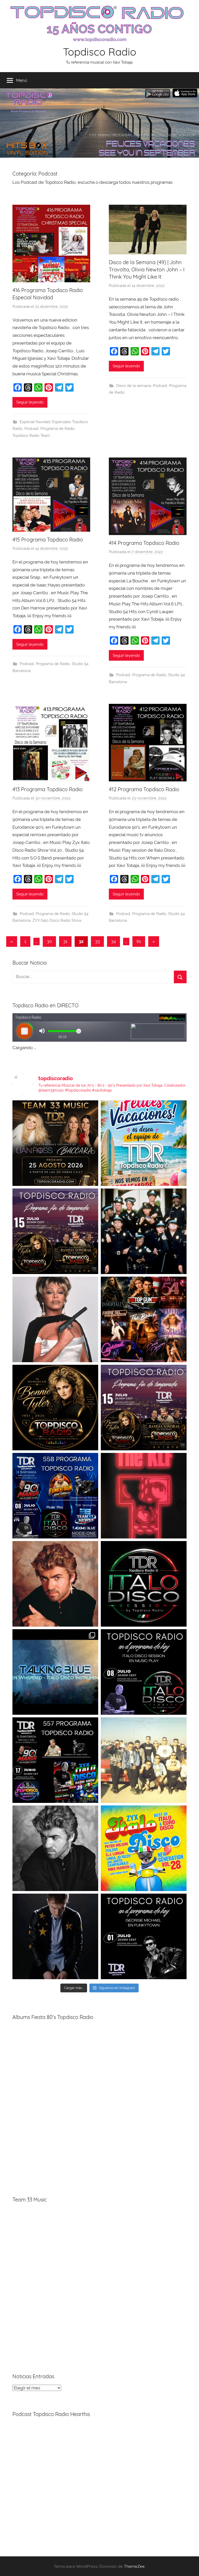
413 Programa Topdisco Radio (48, 789)
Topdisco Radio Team (31, 436)
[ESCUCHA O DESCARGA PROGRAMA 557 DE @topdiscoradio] (55, 1760)
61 (139, 941)
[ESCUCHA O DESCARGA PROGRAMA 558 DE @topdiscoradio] (55, 1496)
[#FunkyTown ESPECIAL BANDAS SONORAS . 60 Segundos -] (55, 1319)
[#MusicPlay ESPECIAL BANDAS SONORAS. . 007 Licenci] (144, 1319)
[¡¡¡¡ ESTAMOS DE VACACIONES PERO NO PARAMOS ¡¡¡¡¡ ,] (55, 1143)
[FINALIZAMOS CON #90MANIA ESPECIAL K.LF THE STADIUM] (144, 1496)
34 (113, 941)
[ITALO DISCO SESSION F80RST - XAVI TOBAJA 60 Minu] (144, 1584)
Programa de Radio (58, 429)
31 (65, 941)
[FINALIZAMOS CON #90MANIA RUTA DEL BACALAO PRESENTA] (144, 1760)
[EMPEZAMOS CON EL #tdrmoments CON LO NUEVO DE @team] (55, 1672)
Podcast (31, 429)
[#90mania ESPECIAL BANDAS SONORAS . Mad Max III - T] (144, 1231)
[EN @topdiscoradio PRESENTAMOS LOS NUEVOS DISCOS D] (144, 1672)
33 (97, 941)
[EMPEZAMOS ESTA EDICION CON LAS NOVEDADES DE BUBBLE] (55, 1936)
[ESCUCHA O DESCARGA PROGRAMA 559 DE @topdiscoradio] (55, 1231)
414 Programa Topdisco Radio (144, 543)
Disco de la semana (134, 386)
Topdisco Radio (100, 52)
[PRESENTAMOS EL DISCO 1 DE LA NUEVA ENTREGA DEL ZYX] (144, 1848)
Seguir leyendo (30, 402)
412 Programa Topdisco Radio (144, 789)
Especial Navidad (35, 422)
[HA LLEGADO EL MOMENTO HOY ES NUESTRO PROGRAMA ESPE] (144, 1408)
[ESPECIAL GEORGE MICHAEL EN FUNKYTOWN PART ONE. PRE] (55, 1848)
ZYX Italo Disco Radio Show (57, 920)
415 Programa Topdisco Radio (48, 540)
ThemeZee (134, 2566)
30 (49, 941)
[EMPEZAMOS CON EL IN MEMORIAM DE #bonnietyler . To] (55, 1408)
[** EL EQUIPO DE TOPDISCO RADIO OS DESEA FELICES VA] (144, 1143)
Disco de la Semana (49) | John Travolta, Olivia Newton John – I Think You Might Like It (147, 269)
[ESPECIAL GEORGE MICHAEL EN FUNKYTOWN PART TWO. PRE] (55, 1584)
